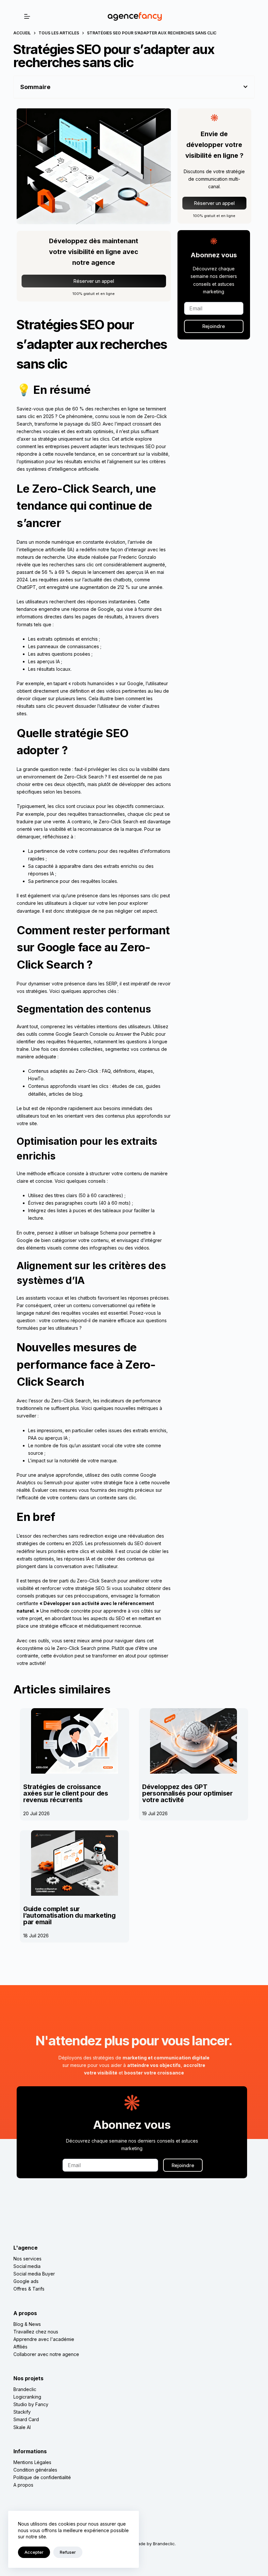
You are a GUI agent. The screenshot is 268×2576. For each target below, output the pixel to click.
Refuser (68, 2552)
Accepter (34, 2552)
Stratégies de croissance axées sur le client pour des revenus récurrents (66, 1793)
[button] (245, 87)
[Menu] (27, 16)
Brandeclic (164, 2544)
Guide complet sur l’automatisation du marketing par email (69, 1915)
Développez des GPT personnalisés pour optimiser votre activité (187, 1793)
